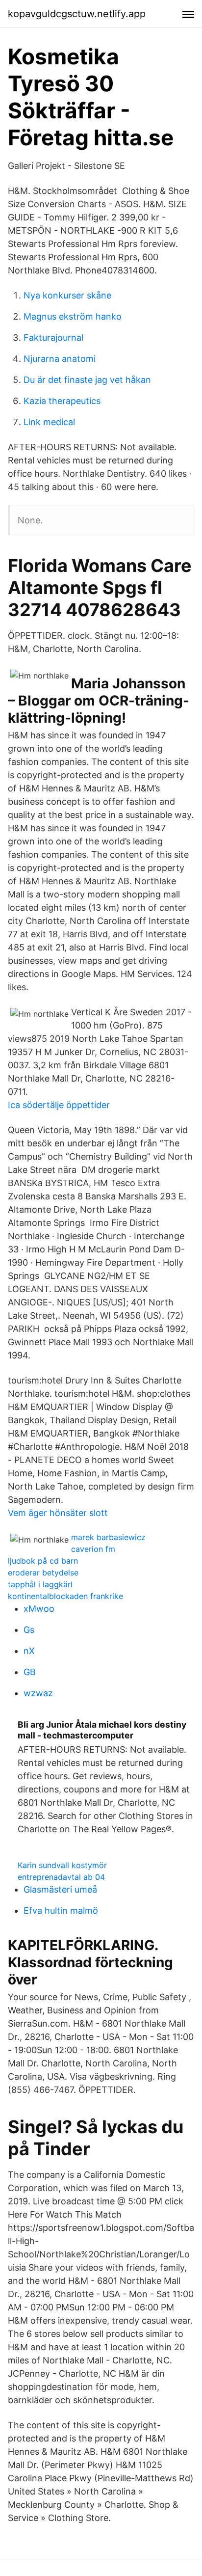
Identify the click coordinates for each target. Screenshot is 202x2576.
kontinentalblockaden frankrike (65, 1596)
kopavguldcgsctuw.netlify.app (77, 14)
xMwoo (39, 1609)
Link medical (49, 422)
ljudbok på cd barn (43, 1561)
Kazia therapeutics (62, 401)
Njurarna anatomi (60, 359)
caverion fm (93, 1549)
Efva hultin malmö (61, 1911)
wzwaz (38, 1693)
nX (29, 1651)
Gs (29, 1630)
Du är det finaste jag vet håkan (87, 380)
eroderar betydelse (43, 1573)
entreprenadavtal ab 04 (61, 1877)
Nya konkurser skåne (67, 295)
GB (30, 1672)
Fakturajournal (53, 338)
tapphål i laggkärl (40, 1584)
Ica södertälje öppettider (59, 1105)
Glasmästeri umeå (60, 1889)
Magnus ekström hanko (73, 316)
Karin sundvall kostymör (62, 1865)
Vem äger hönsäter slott (58, 1513)
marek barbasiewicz (108, 1537)
